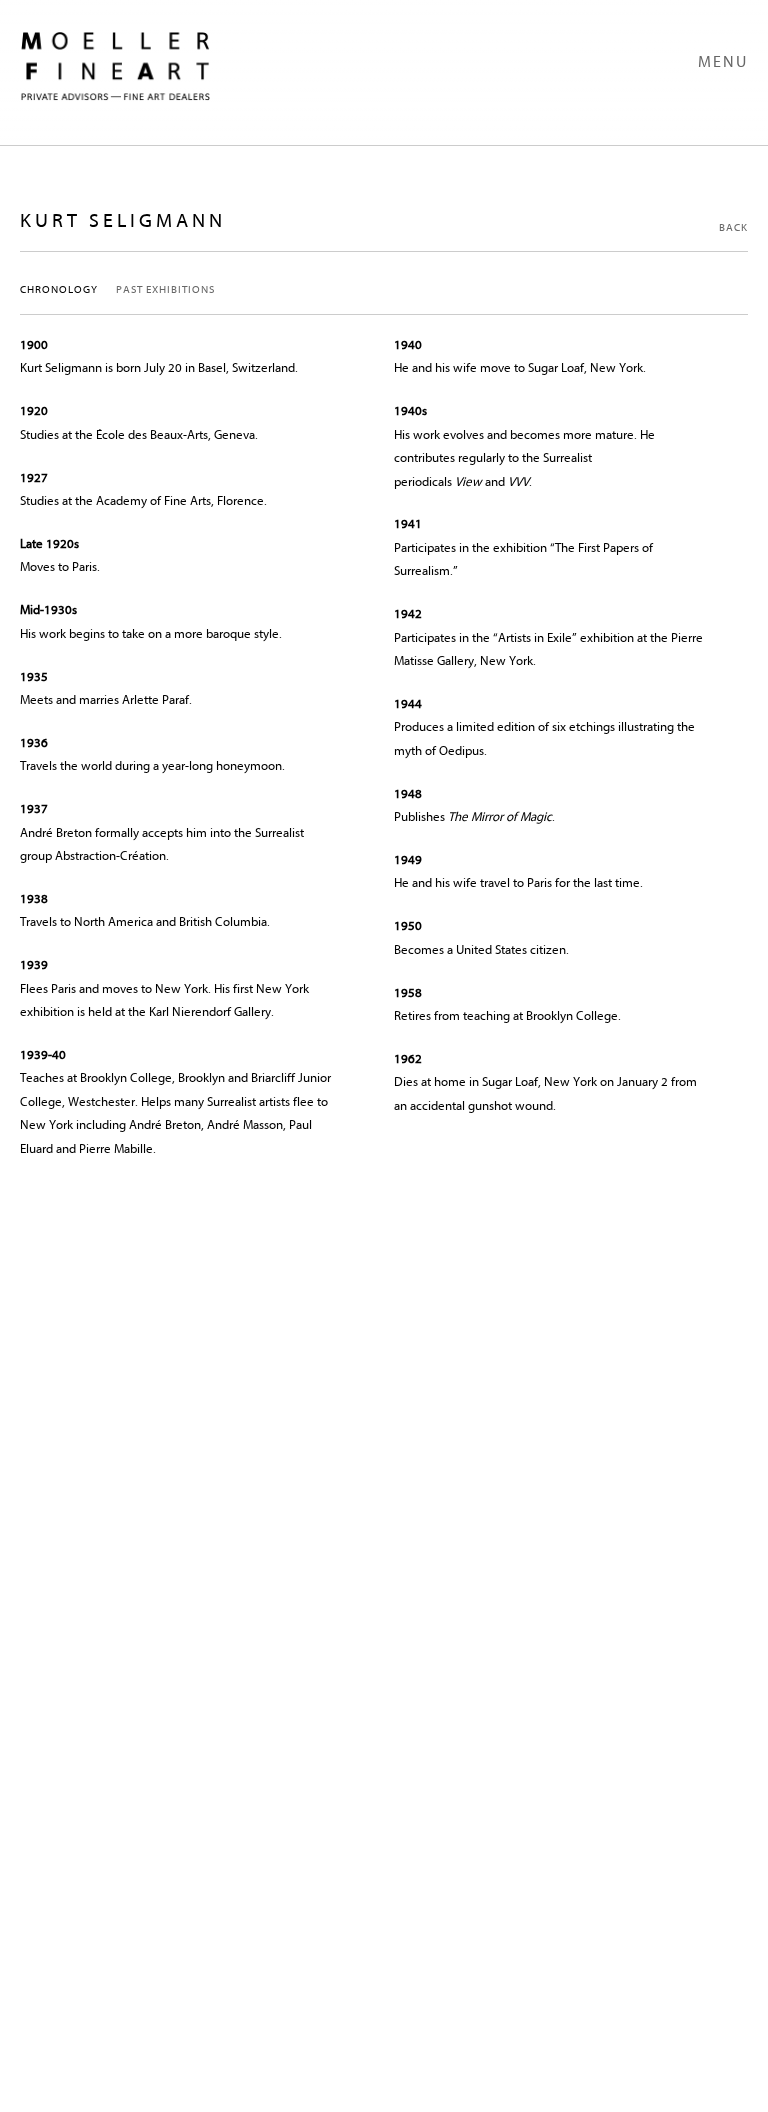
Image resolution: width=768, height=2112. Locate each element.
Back (733, 227)
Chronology (59, 289)
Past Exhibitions (165, 289)
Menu (723, 62)
